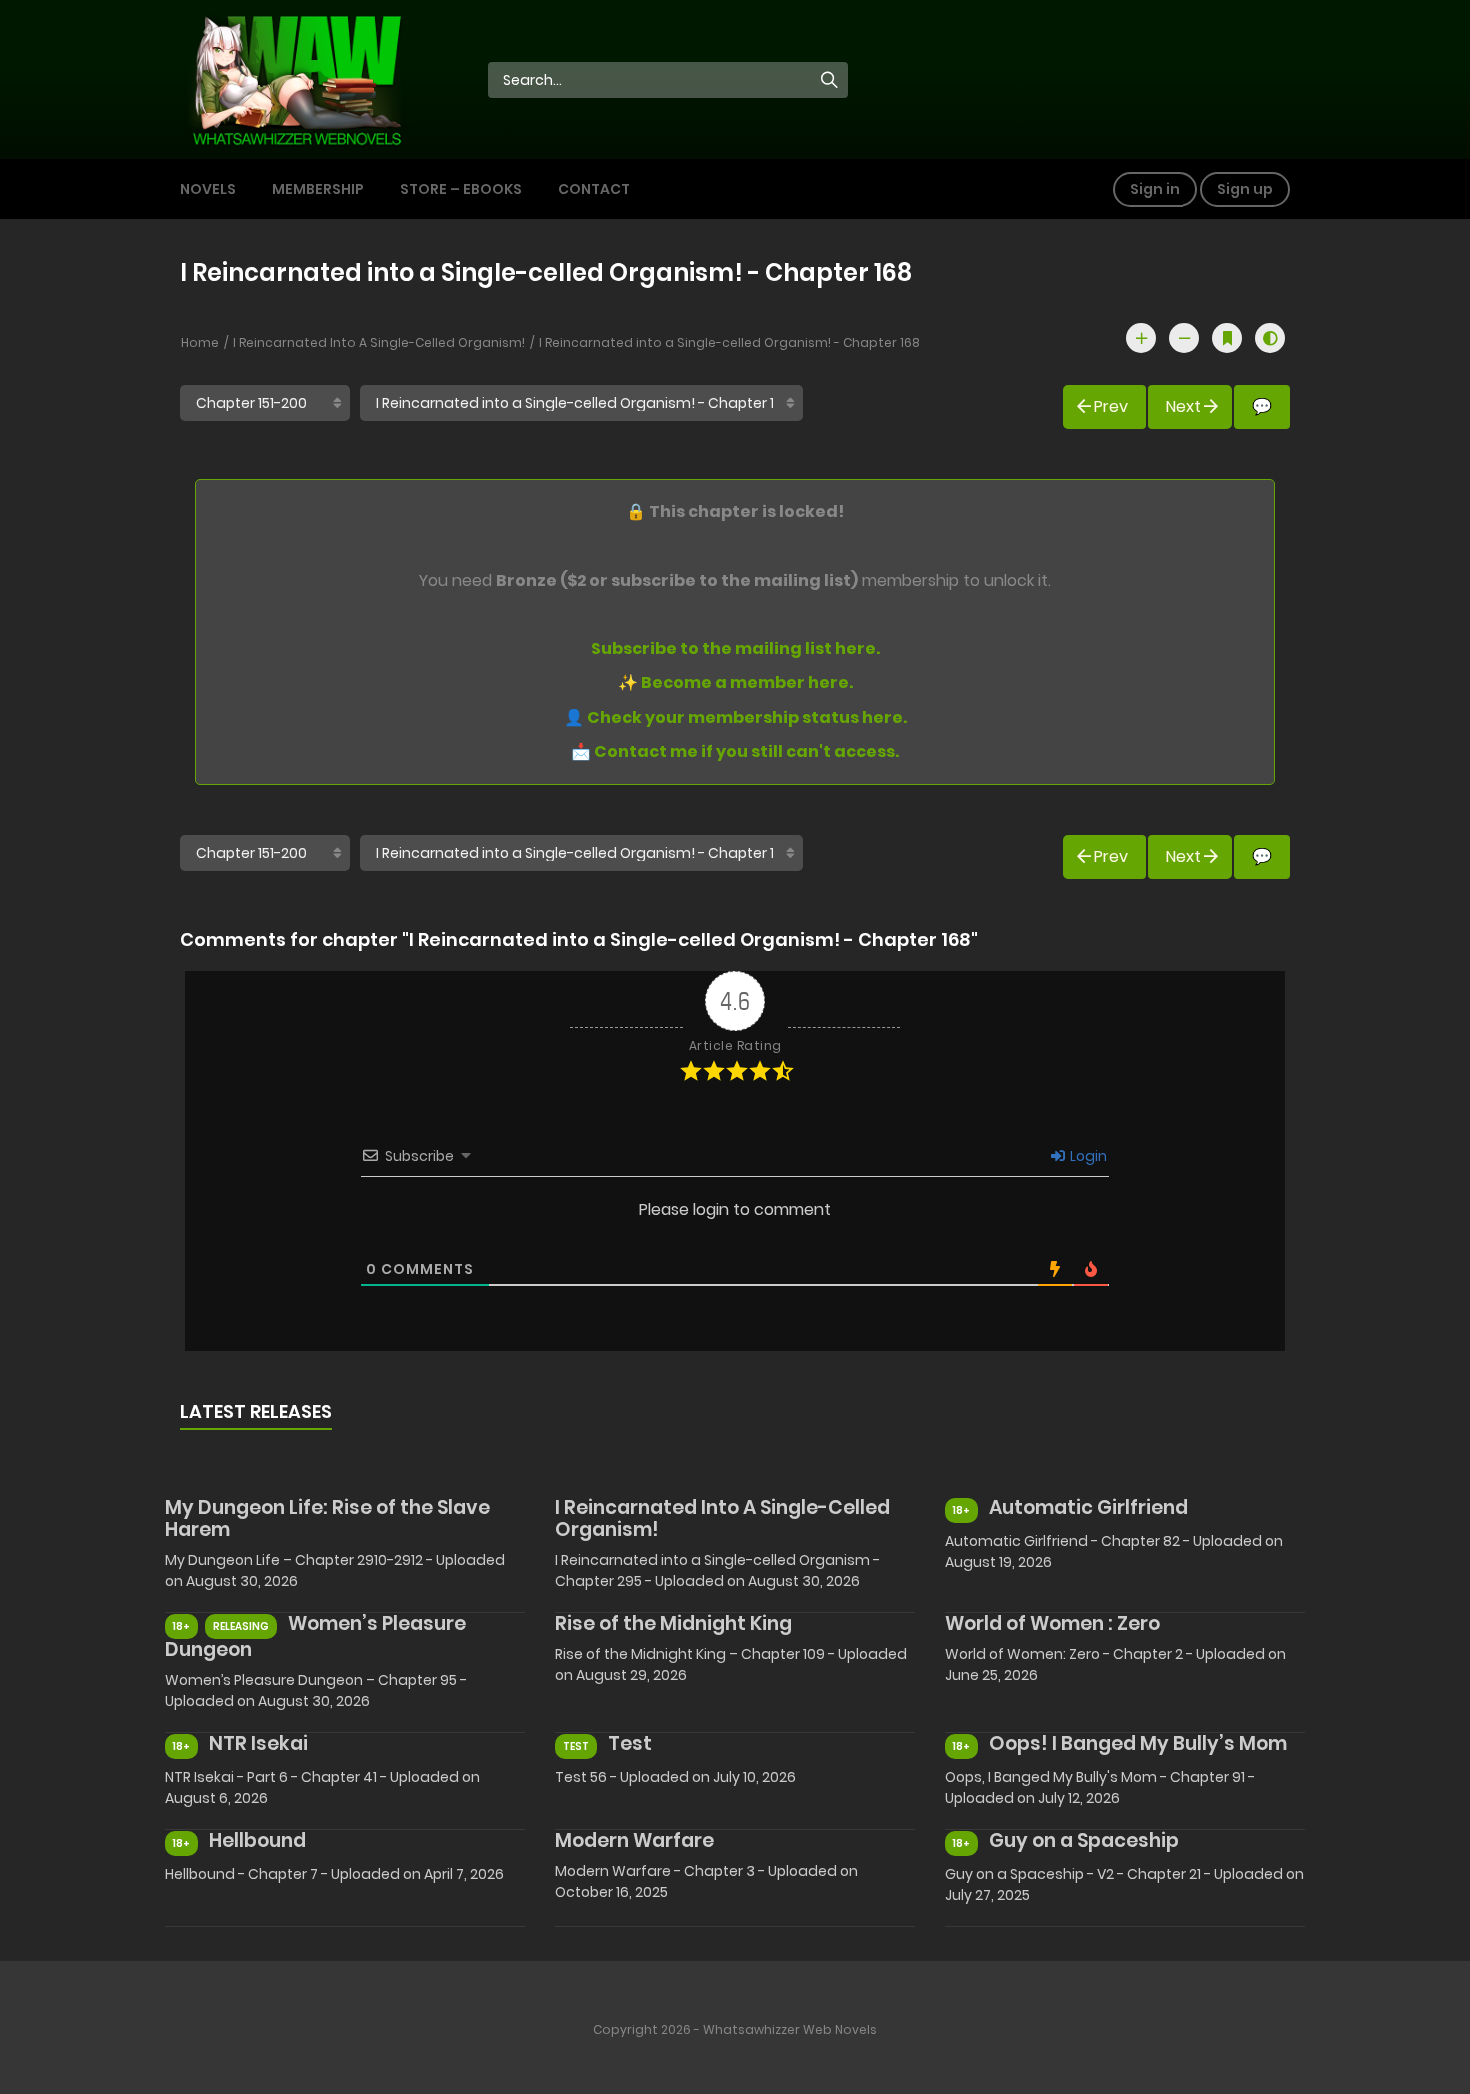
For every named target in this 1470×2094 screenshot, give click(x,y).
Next (1183, 406)
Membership (318, 189)
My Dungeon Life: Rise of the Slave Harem (327, 1519)
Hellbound (257, 1840)
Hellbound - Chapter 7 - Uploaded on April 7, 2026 (334, 1874)
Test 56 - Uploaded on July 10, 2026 (675, 1777)
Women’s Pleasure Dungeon (315, 1636)
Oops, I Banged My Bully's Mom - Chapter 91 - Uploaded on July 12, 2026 (1100, 1787)
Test (630, 1743)
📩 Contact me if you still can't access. (735, 751)
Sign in (1155, 189)
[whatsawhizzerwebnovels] (296, 78)
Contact (594, 189)
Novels (208, 189)
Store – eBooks (461, 189)
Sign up (1245, 189)
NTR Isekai (258, 1743)
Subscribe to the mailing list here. (735, 648)
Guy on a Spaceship (1084, 1840)
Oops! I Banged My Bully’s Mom (1138, 1743)
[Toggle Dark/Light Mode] (1270, 338)
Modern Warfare (634, 1840)
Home (200, 342)
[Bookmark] (1227, 338)
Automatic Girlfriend (1088, 1507)
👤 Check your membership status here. (735, 717)
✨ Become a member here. (735, 682)
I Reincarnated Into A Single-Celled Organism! (379, 342)
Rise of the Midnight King (673, 1623)
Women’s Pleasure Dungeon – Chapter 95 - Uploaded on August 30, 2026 (316, 1690)
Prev (1111, 406)
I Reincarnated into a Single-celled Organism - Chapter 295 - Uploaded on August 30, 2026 (717, 1570)
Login (1087, 1156)
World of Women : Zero (1052, 1623)
